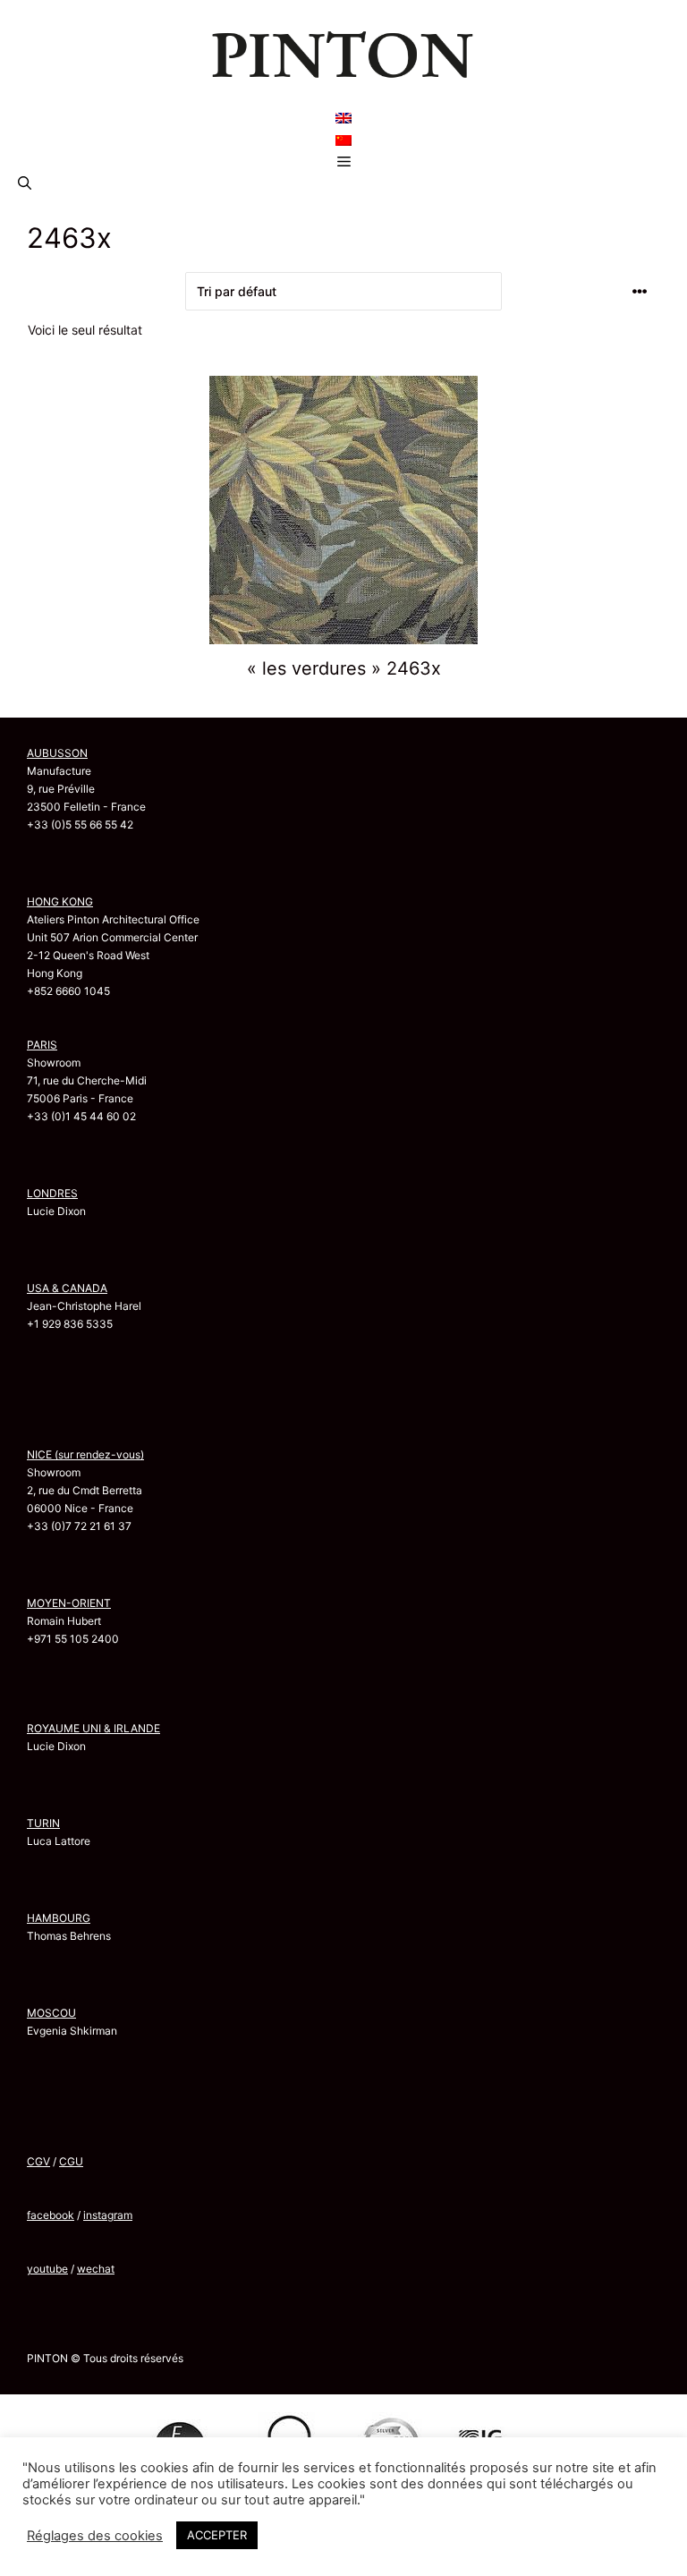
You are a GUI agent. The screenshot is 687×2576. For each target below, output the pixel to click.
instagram (108, 2215)
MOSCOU (51, 2013)
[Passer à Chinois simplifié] (343, 140)
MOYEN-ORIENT (69, 1603)
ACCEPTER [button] (217, 2535)
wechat (96, 2269)
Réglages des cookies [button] (95, 2536)
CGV (38, 2161)
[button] (25, 183)
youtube (47, 2269)
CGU (71, 2161)
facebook (51, 2215)
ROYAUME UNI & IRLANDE (93, 1728)
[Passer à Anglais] (343, 118)
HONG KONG (60, 901)
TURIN (43, 1823)
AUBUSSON (57, 753)
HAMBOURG (59, 1918)
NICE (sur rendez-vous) (85, 1454)
